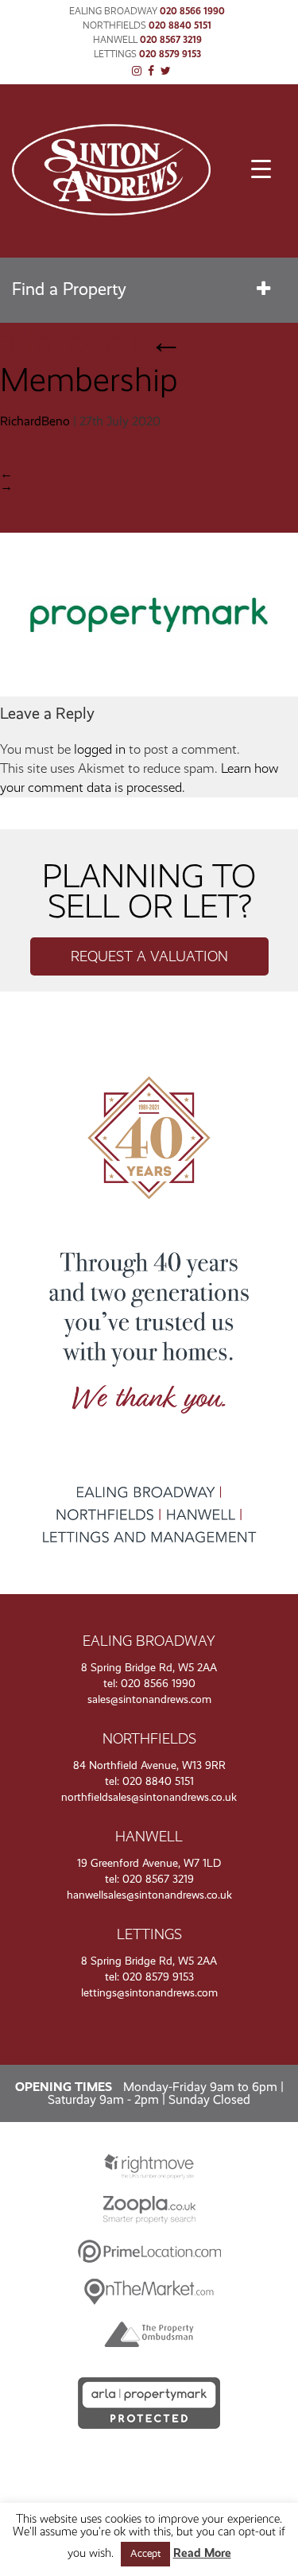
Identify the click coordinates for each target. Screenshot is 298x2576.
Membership (91, 361)
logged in (100, 749)
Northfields (114, 25)
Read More (202, 2553)
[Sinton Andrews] (111, 211)
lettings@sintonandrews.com (149, 1993)
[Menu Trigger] (261, 169)
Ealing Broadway (113, 11)
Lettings (115, 54)
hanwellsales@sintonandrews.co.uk (149, 1895)
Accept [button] (145, 2554)
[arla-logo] (149, 692)
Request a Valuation (149, 956)
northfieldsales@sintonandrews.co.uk (149, 1797)
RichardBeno (35, 421)
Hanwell (115, 40)
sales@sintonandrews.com (149, 1699)
